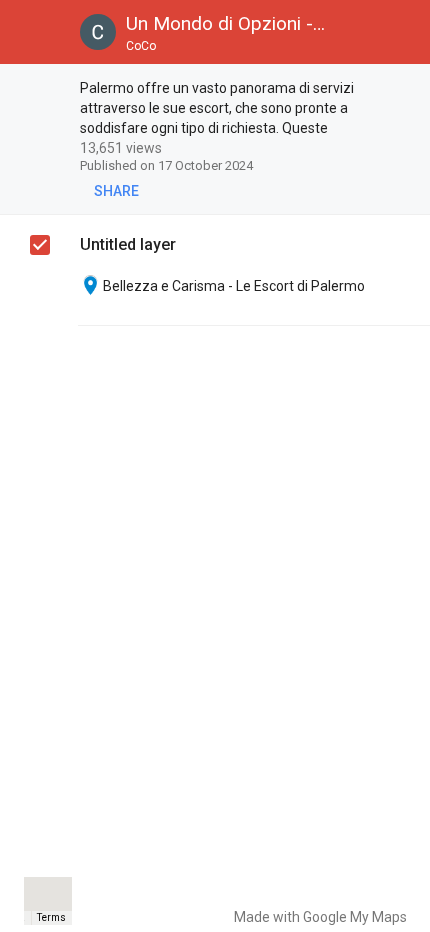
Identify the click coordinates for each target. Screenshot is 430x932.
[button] (32, 32)
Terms (51, 917)
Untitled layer (128, 244)
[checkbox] (405, 89)
